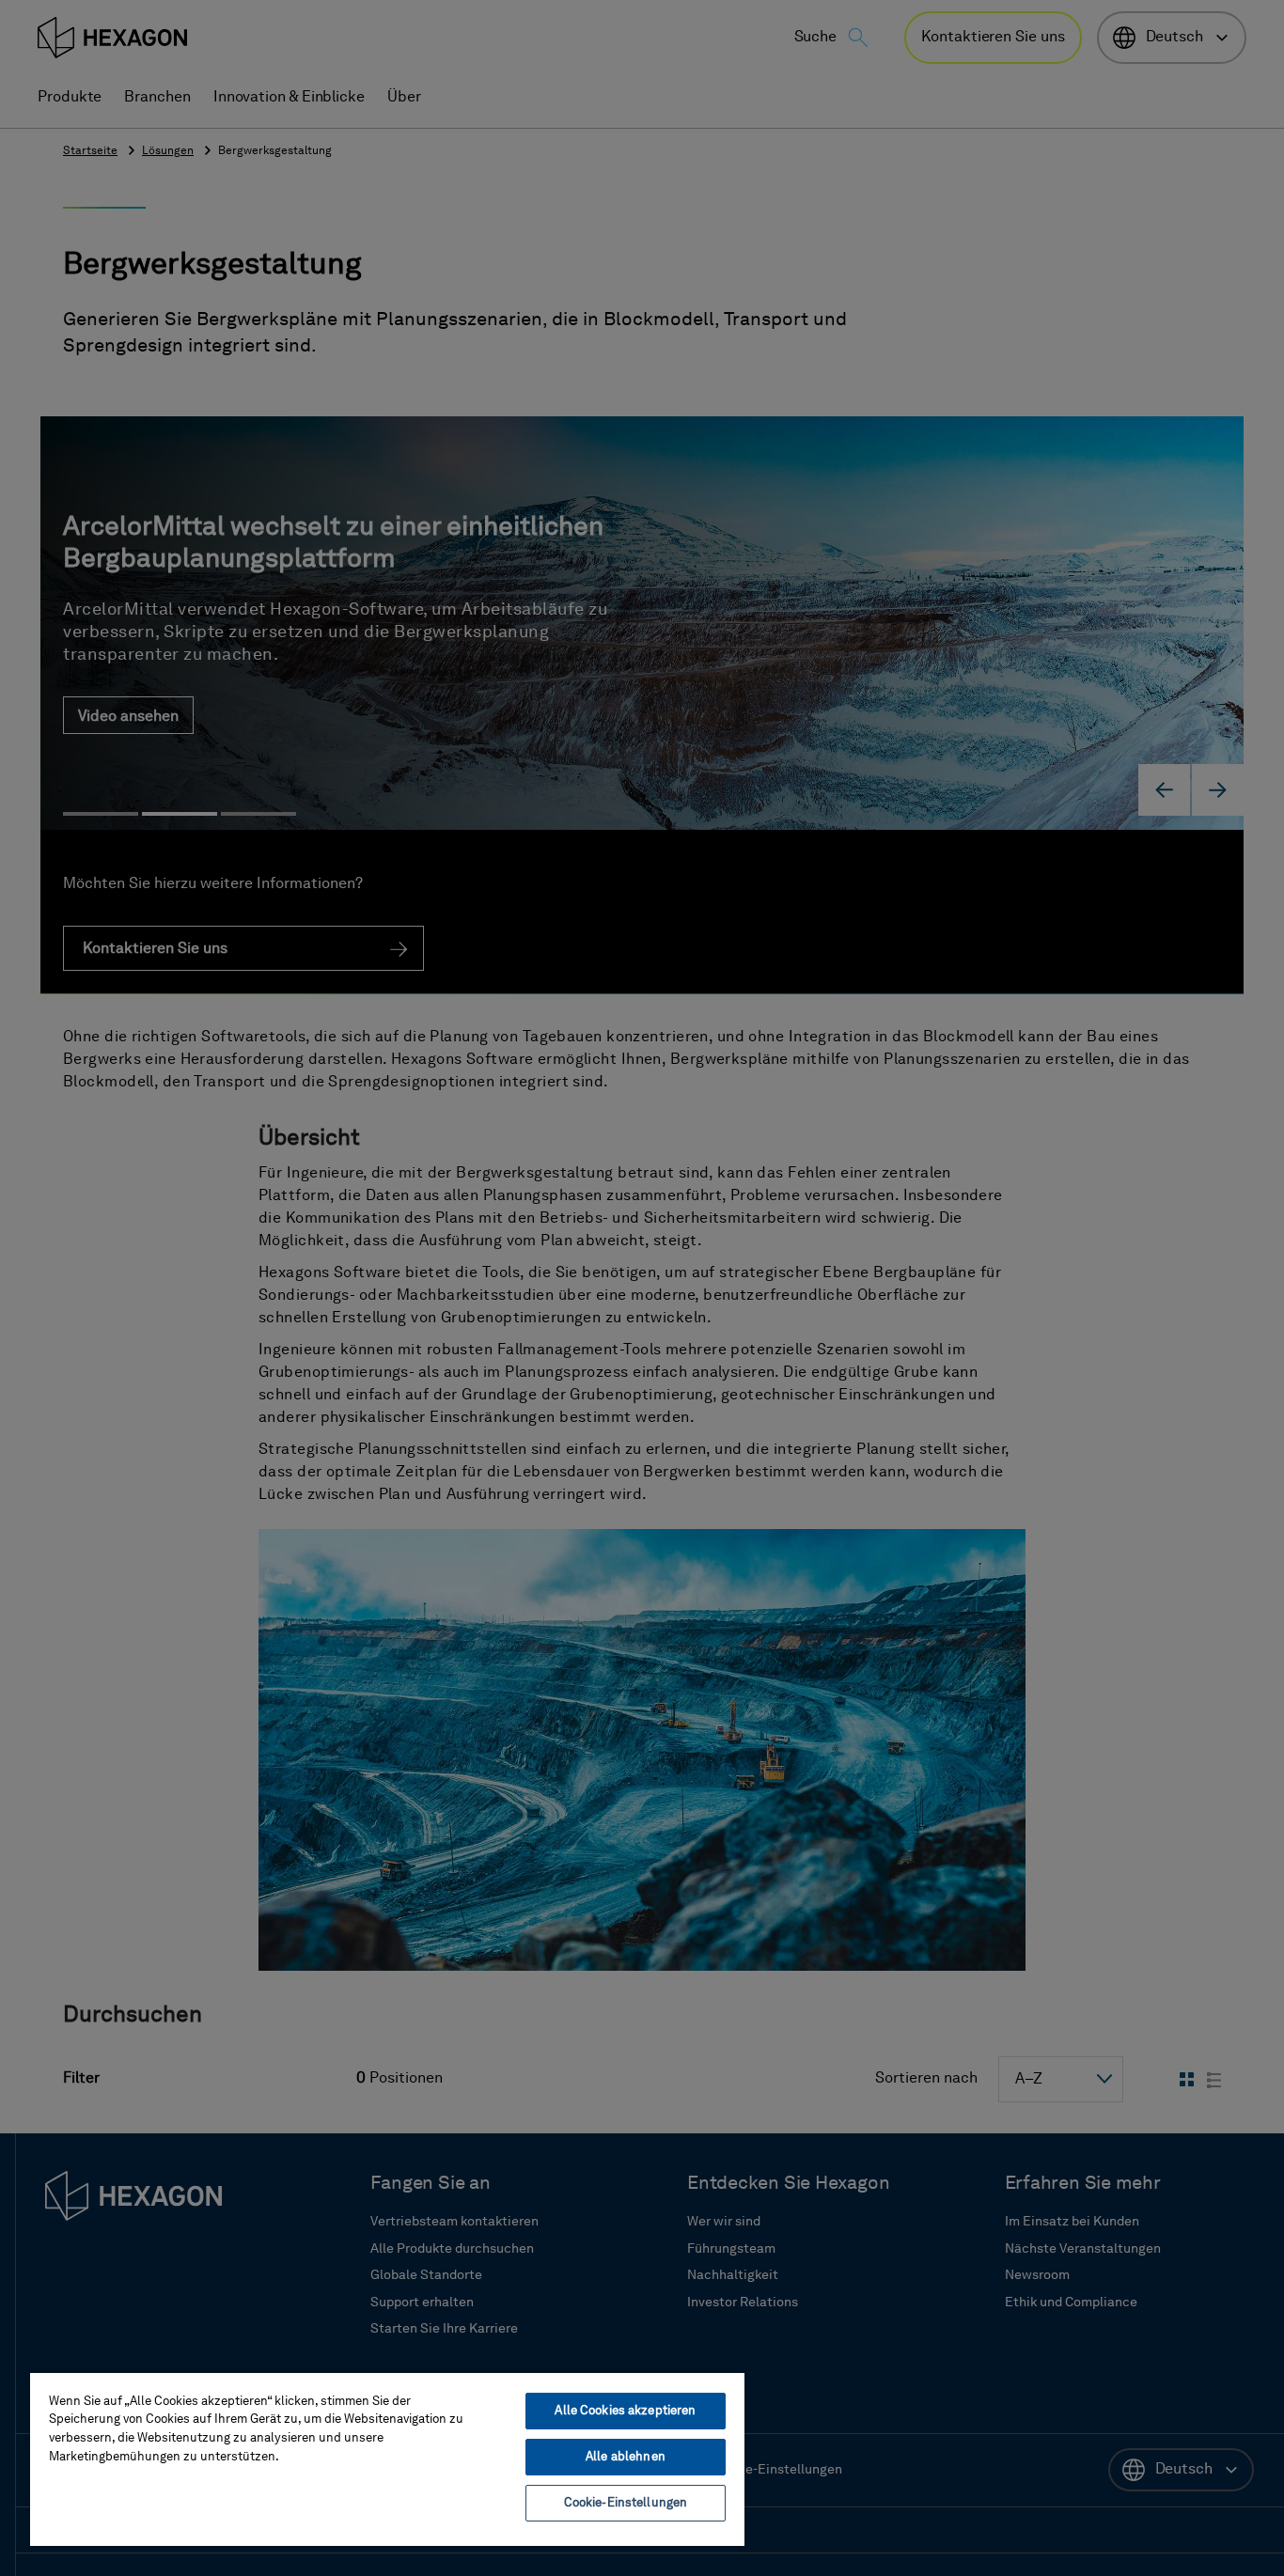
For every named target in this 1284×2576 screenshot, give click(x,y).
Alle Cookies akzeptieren (625, 2411)
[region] (387, 2459)
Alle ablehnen (626, 2457)
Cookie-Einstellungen (626, 2503)
